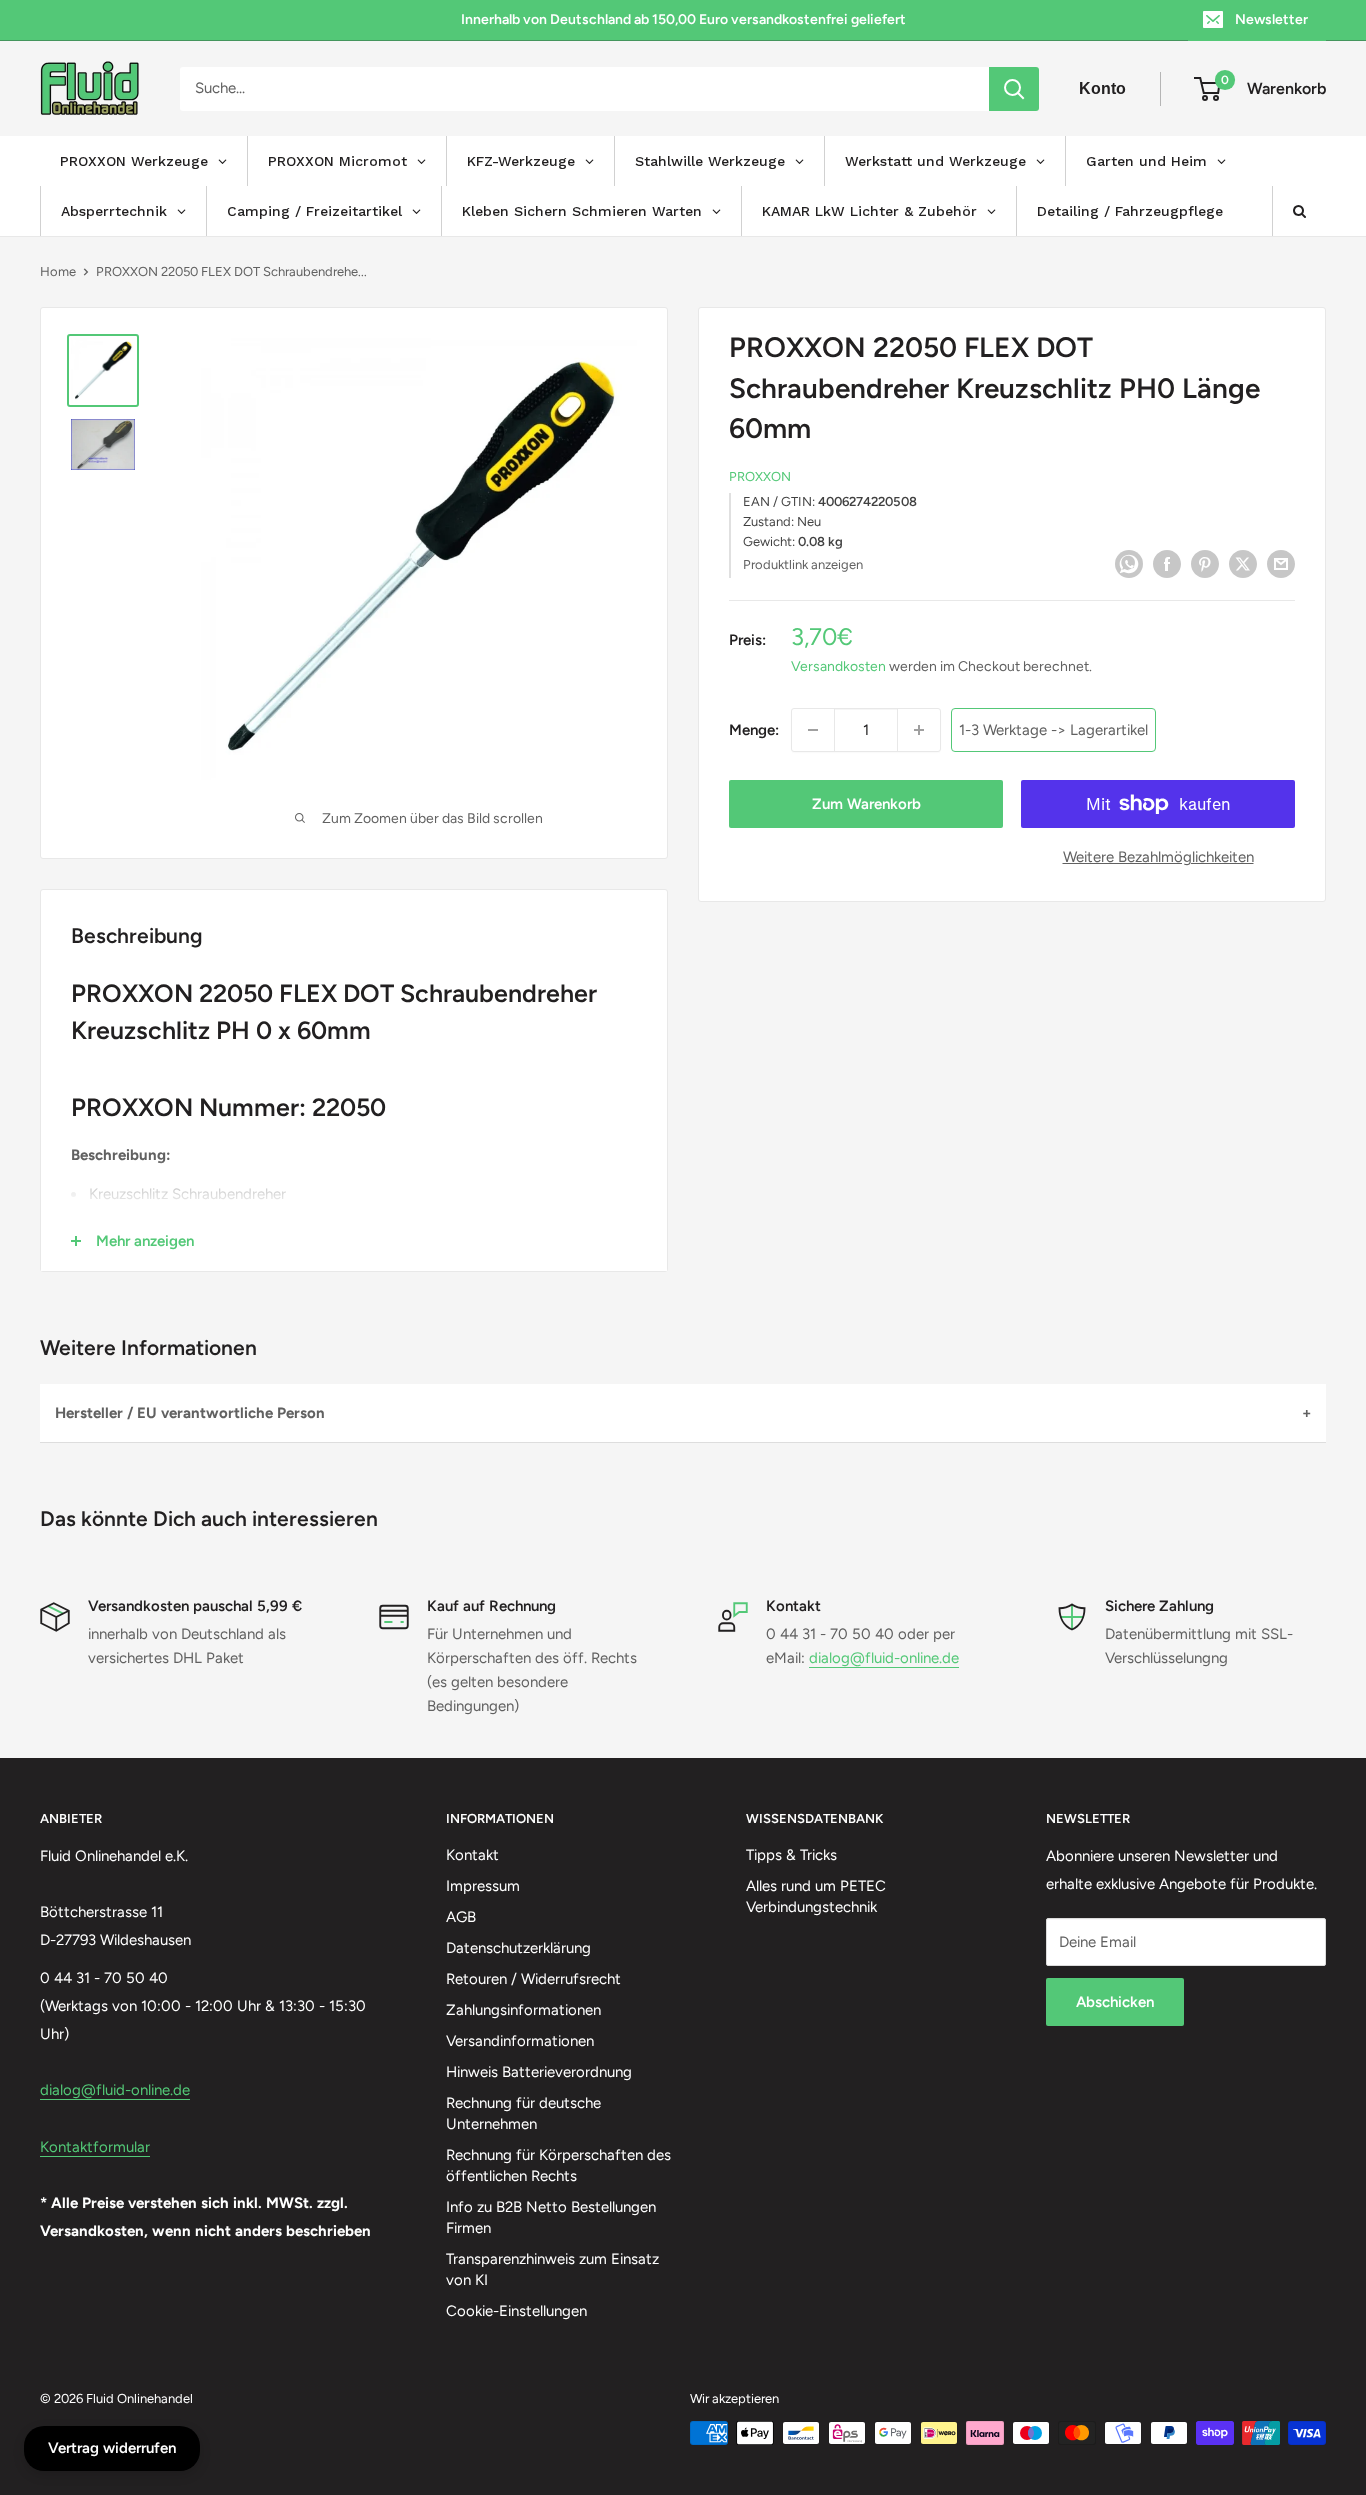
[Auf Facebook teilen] (1167, 562)
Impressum (483, 1886)
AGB (461, 1917)
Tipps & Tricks (791, 1855)
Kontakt (472, 1855)
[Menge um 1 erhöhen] (919, 730)
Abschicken (1115, 2002)
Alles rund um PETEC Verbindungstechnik (816, 1896)
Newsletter (1271, 19)
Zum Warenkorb (866, 804)
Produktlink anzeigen (803, 564)
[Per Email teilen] (1281, 562)
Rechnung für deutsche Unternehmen (523, 2113)
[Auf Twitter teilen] (1243, 562)
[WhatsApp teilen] (1129, 562)
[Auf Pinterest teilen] (1205, 562)
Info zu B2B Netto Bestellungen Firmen (551, 2217)
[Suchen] (1014, 89)
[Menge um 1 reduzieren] (813, 730)
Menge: (754, 730)
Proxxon (760, 476)
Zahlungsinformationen (523, 2010)
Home (58, 271)
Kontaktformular (95, 2147)
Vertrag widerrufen (112, 2448)
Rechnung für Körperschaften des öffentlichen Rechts (558, 2165)
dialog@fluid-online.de (884, 1658)
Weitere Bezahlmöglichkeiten (1158, 857)
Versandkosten (838, 666)
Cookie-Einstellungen (516, 2311)
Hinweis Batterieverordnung (539, 2072)
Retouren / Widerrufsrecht (533, 1979)
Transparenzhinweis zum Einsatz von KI (552, 2269)
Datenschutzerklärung (518, 1948)
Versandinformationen (520, 2041)
